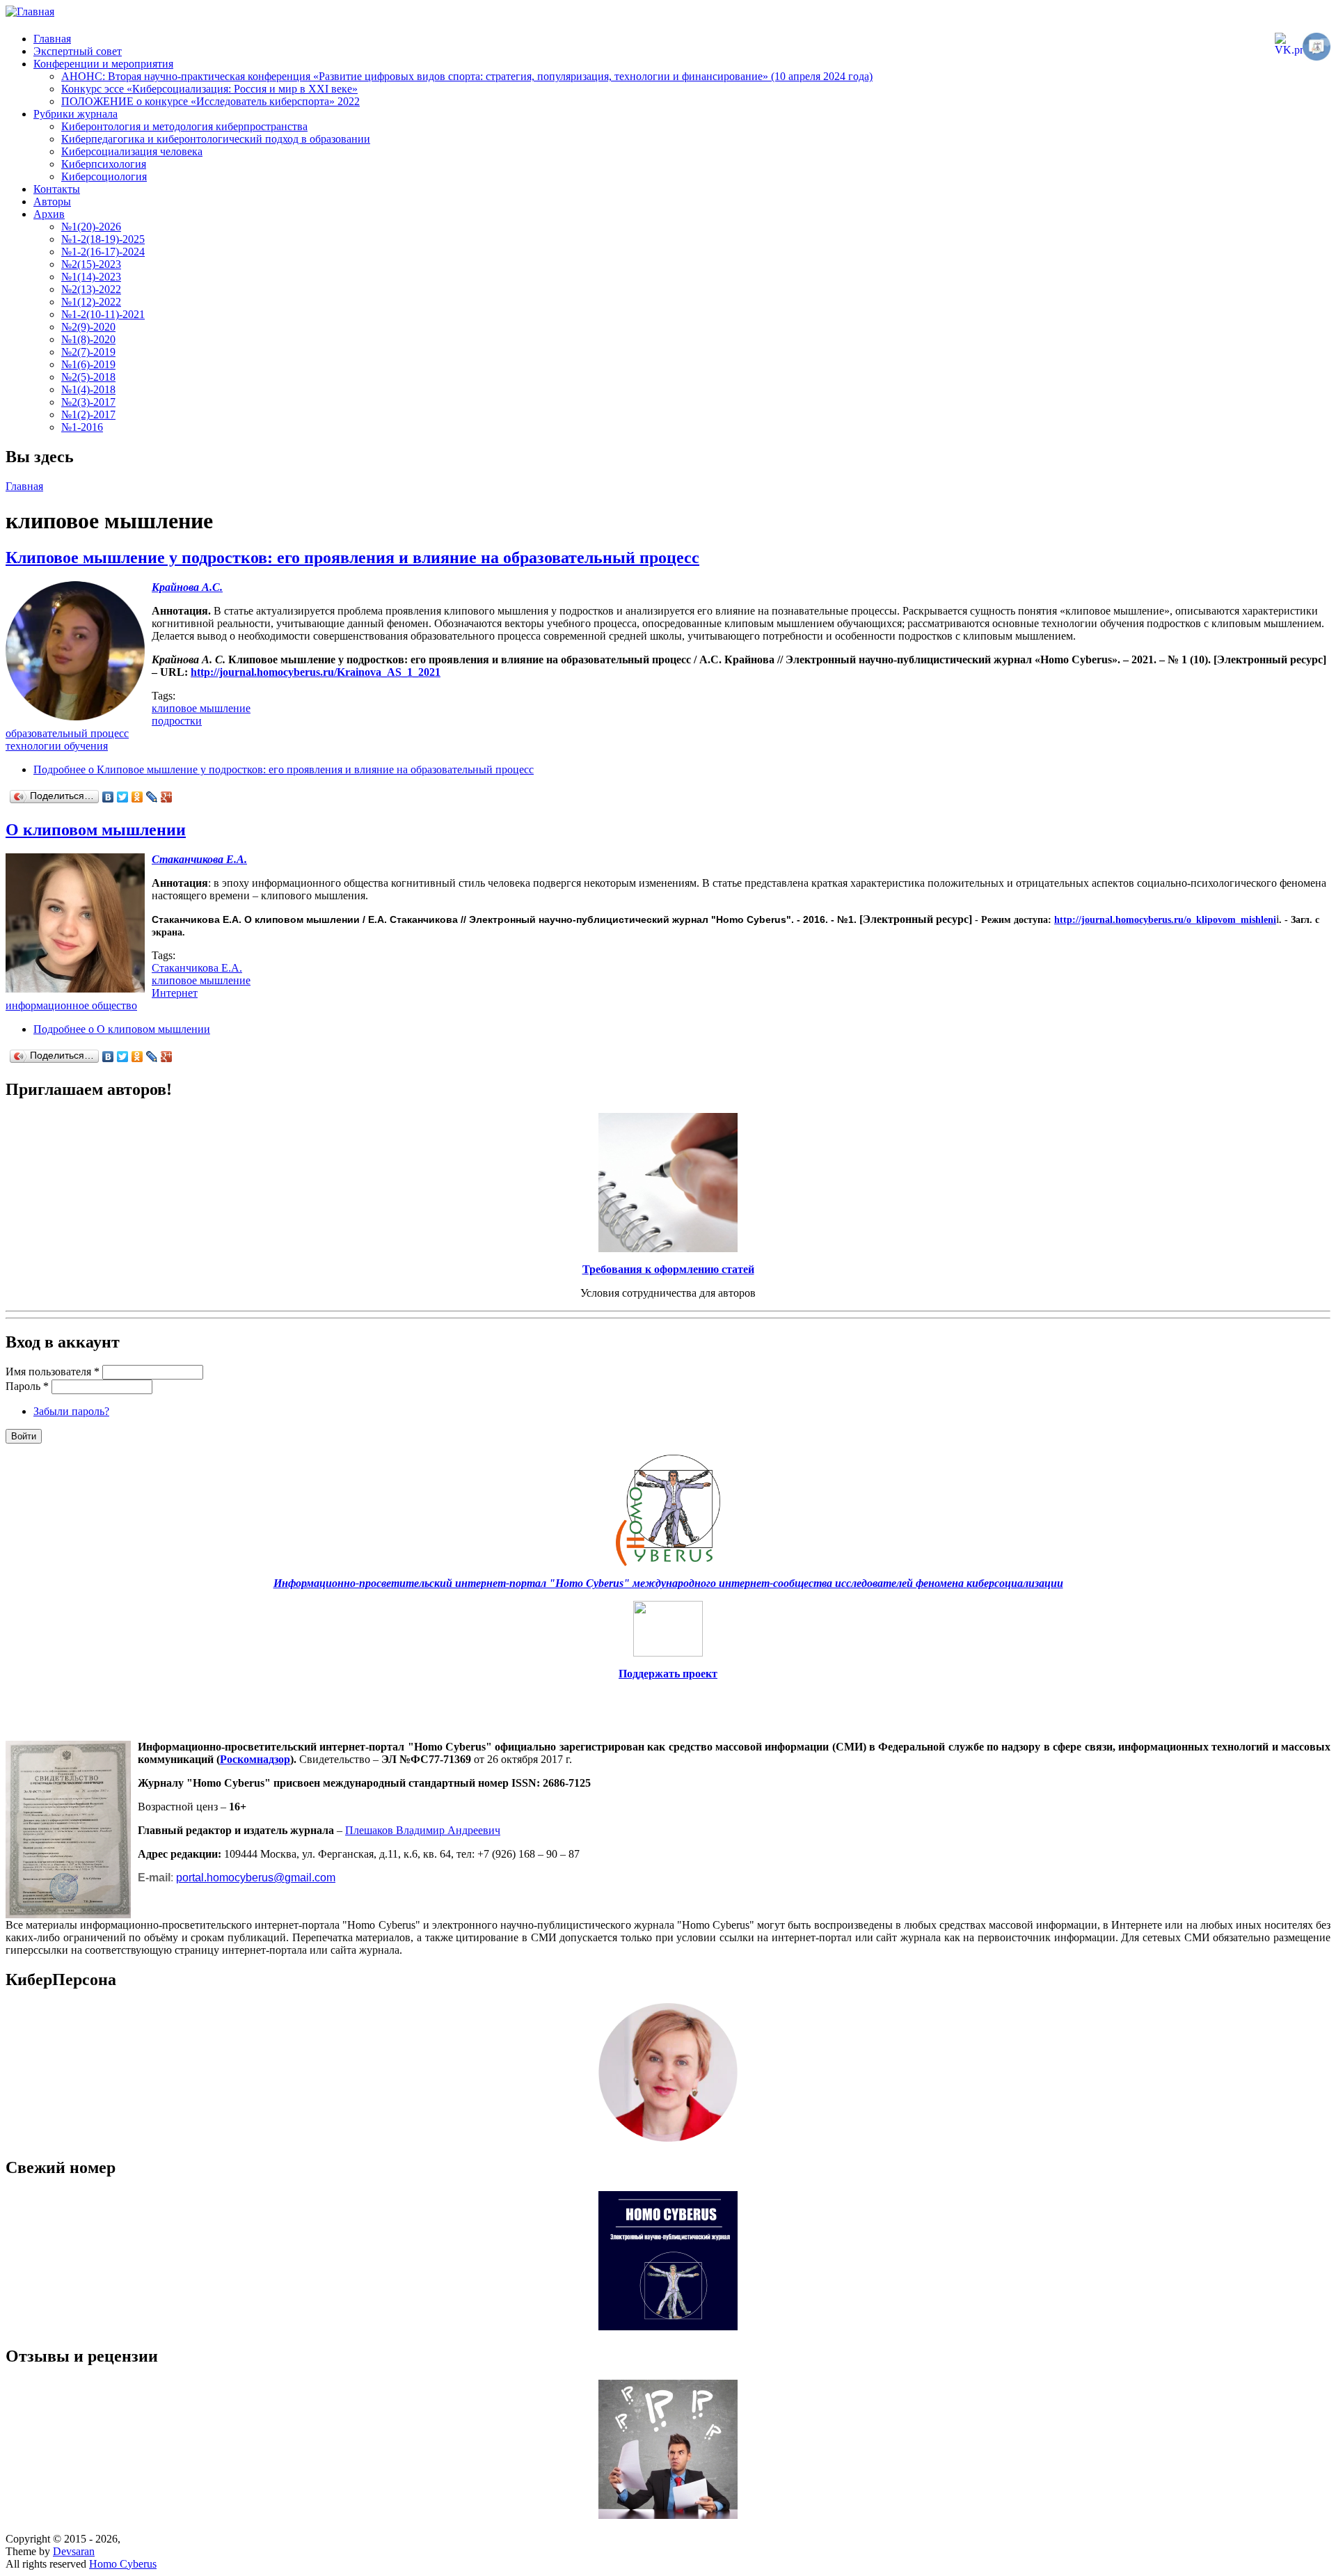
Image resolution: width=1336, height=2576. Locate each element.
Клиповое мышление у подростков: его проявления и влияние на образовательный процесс (352, 558)
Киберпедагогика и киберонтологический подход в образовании (216, 139)
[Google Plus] (167, 797)
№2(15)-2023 (91, 264)
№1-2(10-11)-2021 (103, 314)
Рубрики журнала (75, 114)
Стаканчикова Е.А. (197, 968)
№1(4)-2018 (88, 389)
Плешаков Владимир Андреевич (423, 1830)
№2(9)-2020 (88, 327)
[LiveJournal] (152, 797)
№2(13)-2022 (91, 289)
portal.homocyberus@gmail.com (256, 1878)
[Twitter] (123, 797)
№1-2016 (82, 427)
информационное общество (71, 1005)
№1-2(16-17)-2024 (103, 252)
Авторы (52, 202)
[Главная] (30, 11)
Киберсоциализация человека (132, 151)
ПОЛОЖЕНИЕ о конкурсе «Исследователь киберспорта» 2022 (210, 101)
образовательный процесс (67, 733)
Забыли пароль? (71, 1411)
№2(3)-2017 (88, 402)
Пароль (27, 1386)
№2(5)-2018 (88, 377)
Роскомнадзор (255, 1759)
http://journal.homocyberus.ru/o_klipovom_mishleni (1165, 920)
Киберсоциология (104, 176)
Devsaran (74, 2551)
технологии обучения (57, 746)
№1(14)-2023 (91, 277)
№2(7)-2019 (88, 352)
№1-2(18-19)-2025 (103, 239)
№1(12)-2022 (91, 302)
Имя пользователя (53, 1372)
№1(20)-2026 (91, 227)
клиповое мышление (201, 708)
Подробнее (284, 769)
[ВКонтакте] (108, 797)
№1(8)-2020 (88, 339)
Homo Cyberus (123, 2564)
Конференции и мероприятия (103, 64)
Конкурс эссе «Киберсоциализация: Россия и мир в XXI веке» (209, 89)
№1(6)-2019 (88, 364)
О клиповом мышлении (96, 830)
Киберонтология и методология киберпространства (184, 126)
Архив (49, 214)
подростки (177, 721)
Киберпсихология (104, 164)
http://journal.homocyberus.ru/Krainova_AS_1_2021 (316, 672)
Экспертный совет (78, 51)
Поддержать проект (668, 1674)
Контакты (57, 189)
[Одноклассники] (137, 797)
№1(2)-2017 (88, 414)
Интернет (175, 993)
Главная (52, 39)
